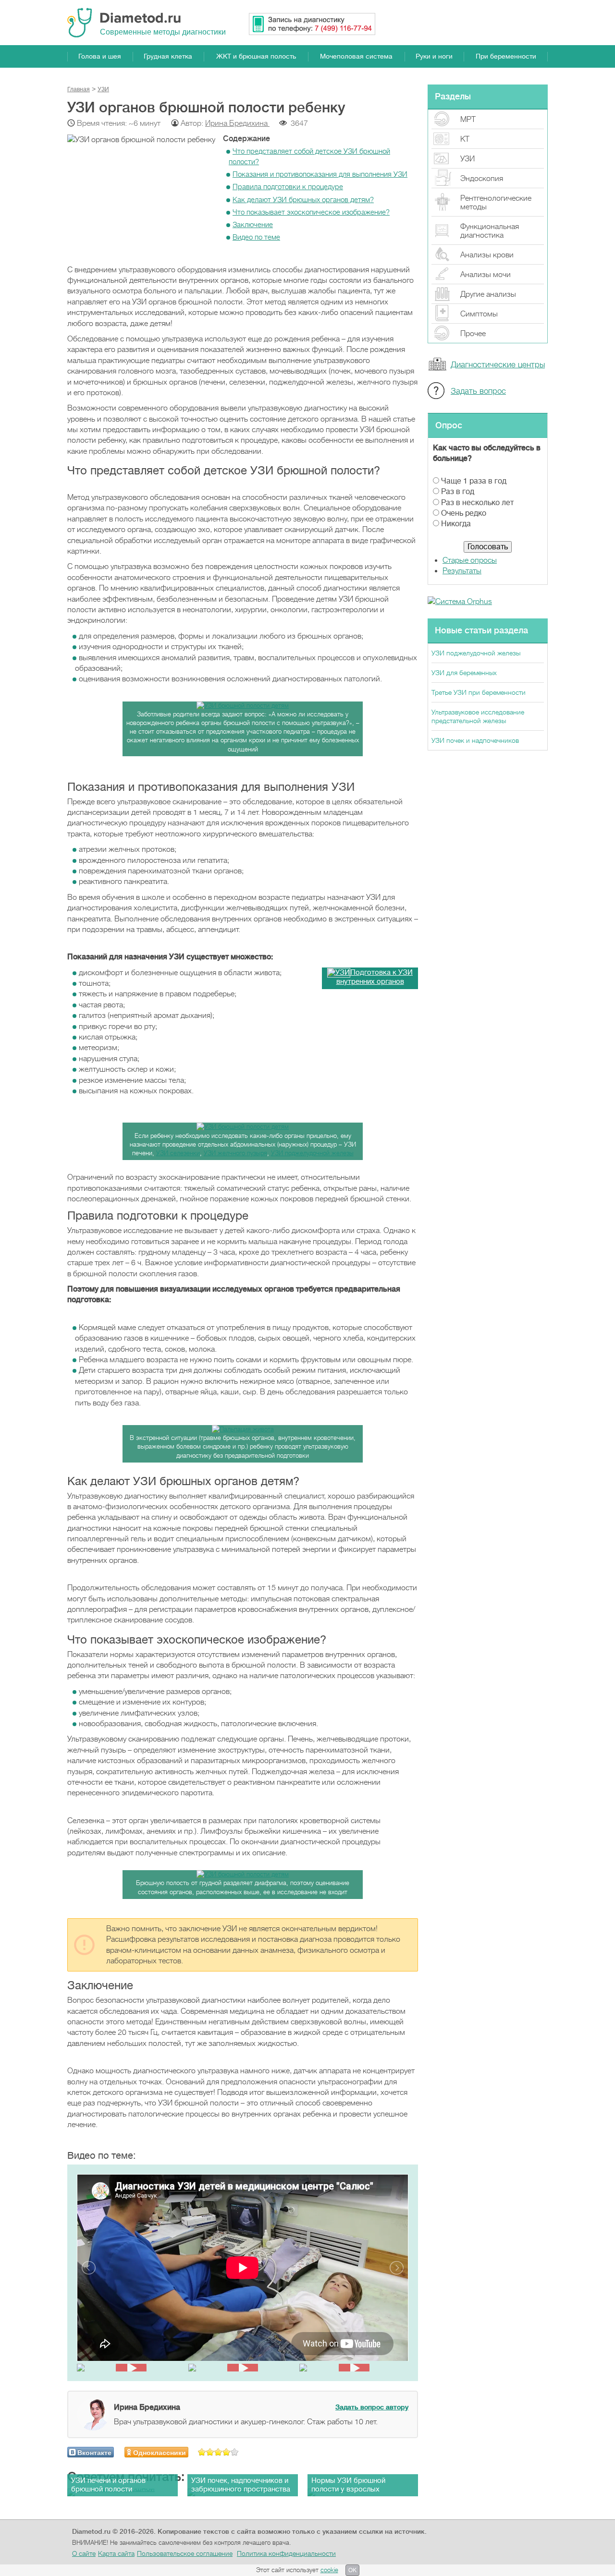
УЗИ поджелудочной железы (312, 1153)
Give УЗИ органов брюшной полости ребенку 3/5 (218, 2452)
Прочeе (473, 334)
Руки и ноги (434, 56)
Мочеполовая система (356, 56)
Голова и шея (100, 56)
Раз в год (458, 492)
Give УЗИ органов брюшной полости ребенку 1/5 (202, 2452)
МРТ (468, 120)
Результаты (462, 571)
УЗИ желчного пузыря (235, 1153)
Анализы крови (487, 255)
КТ (465, 139)
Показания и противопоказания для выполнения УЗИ (320, 174)
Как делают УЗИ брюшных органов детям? (303, 200)
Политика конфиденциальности (286, 2553)
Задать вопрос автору (372, 2407)
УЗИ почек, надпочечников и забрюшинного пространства (241, 2485)
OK (352, 2570)
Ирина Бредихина (237, 123)
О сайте (84, 2553)
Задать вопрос (478, 391)
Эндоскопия (482, 179)
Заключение (253, 225)
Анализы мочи (486, 275)
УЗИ (467, 159)
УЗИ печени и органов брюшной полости (108, 2485)
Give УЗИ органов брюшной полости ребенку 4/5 (227, 2452)
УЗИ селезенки (178, 1153)
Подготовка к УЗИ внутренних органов (375, 977)
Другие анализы (488, 294)
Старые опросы (470, 560)
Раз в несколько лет (477, 503)
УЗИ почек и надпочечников (475, 740)
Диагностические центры (498, 365)
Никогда (456, 524)
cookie (329, 2570)
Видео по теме (256, 237)
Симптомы (479, 314)
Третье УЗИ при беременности (479, 692)
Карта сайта (116, 2553)
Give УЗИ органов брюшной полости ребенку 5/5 (235, 2452)
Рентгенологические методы (496, 203)
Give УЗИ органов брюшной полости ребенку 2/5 (210, 2452)
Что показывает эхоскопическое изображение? (311, 212)
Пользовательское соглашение (185, 2553)
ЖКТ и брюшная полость (256, 56)
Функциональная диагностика (490, 231)
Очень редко (464, 513)
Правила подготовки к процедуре (288, 187)
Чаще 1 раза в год (474, 481)
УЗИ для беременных (464, 673)
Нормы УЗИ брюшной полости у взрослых (348, 2485)
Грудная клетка (168, 56)
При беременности (506, 56)
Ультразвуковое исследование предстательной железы (478, 716)
